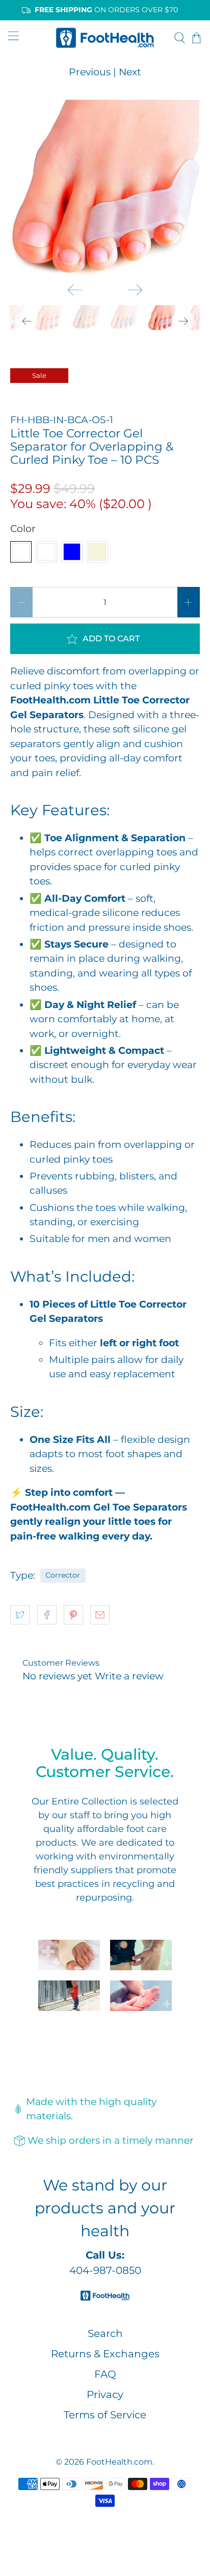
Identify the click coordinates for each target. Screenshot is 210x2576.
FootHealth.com (119, 2462)
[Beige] (97, 552)
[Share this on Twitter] (20, 1615)
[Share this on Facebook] (47, 1615)
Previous (90, 72)
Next (130, 72)
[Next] (135, 290)
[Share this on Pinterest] (73, 1615)
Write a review (129, 1676)
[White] (21, 552)
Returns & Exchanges (105, 2354)
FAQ (105, 2374)
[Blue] (72, 552)
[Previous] (75, 290)
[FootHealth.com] (105, 37)
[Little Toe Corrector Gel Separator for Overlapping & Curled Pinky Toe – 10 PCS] (105, 187)
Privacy (105, 2394)
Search (105, 2333)
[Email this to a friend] (100, 1615)
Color (23, 529)
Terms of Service (105, 2415)
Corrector (63, 1575)
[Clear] (46, 552)
